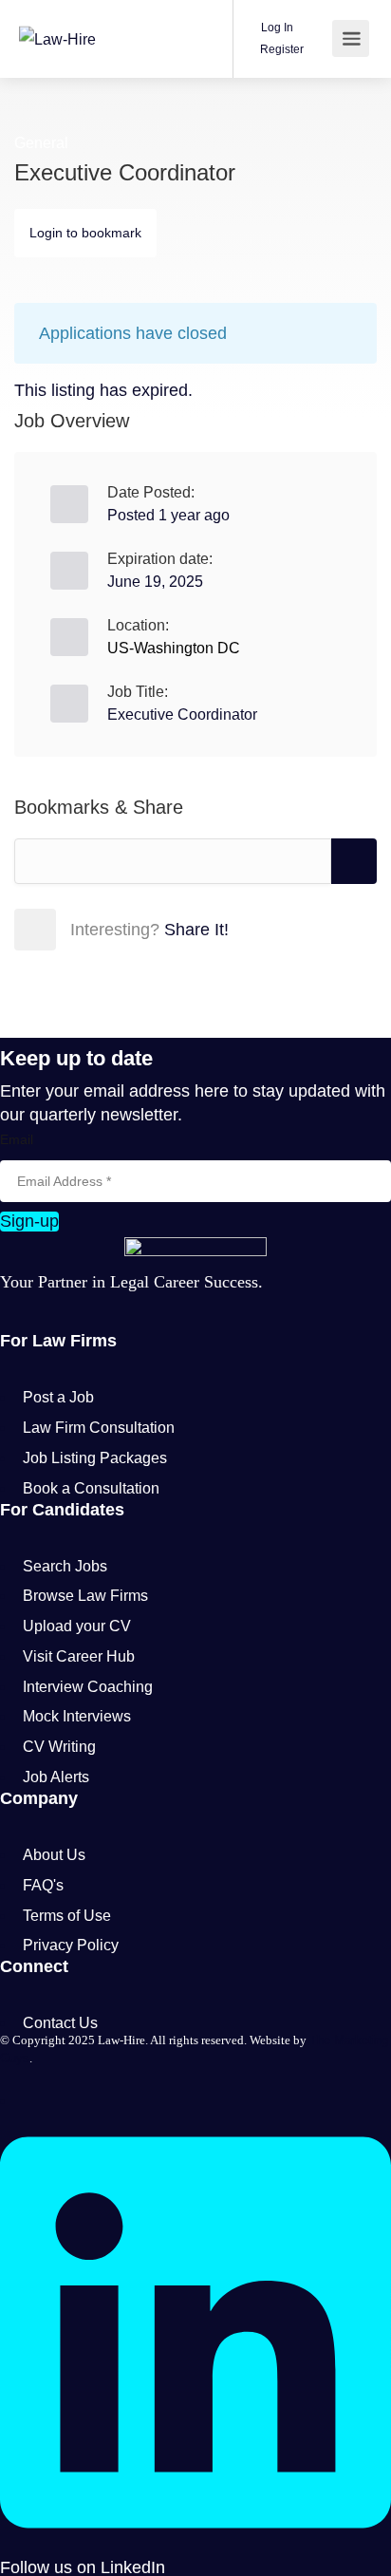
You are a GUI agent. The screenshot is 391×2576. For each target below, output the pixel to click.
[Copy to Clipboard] (354, 861)
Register (280, 49)
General (41, 143)
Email (17, 1139)
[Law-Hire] (57, 13)
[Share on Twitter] (119, 929)
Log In (276, 28)
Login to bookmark (85, 233)
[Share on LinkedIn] (160, 929)
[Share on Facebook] (77, 929)
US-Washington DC (174, 648)
